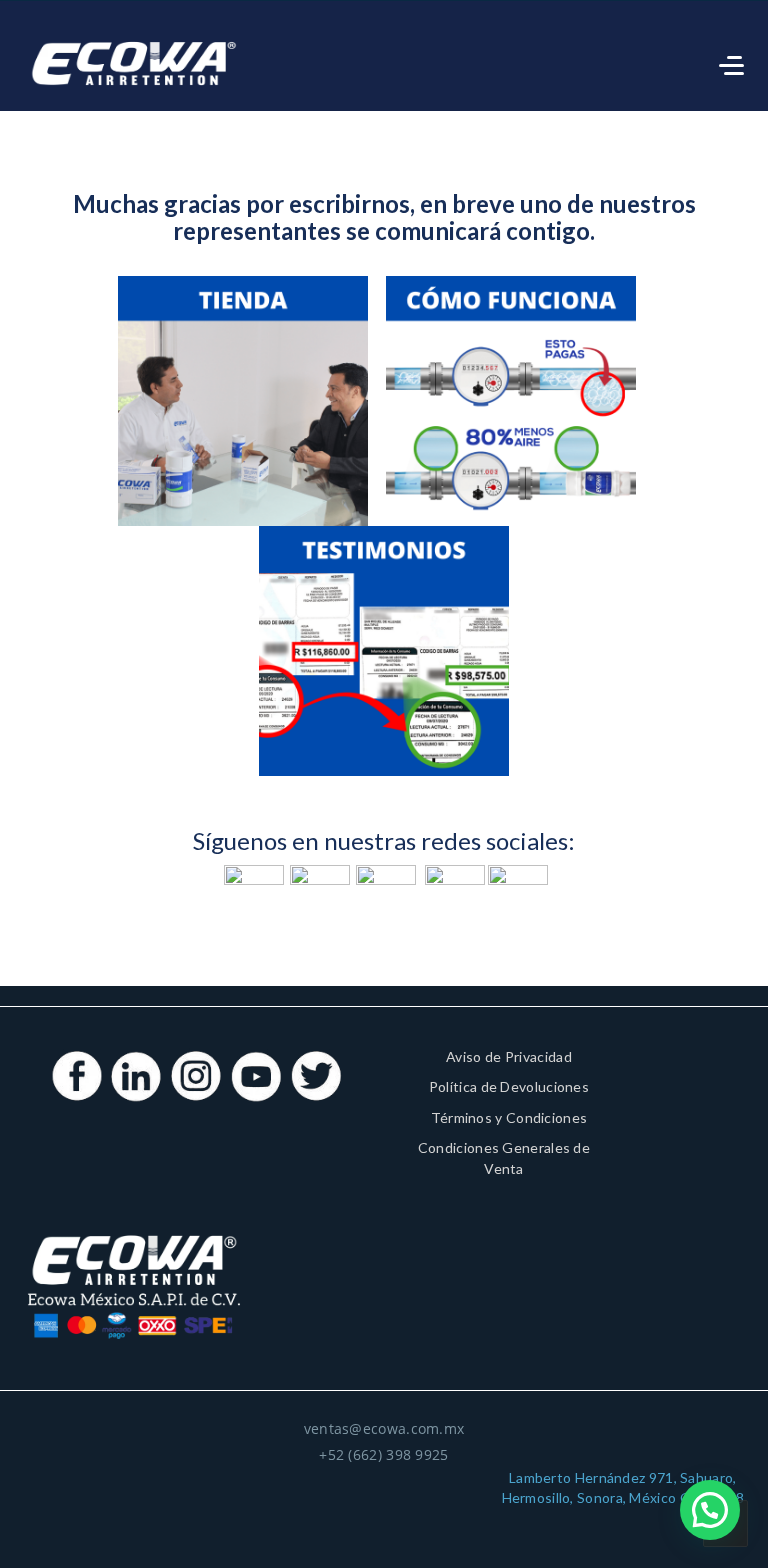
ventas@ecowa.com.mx (384, 1428)
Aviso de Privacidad (509, 1056)
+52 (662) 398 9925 (383, 1454)
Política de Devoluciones (509, 1086)
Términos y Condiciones (509, 1117)
